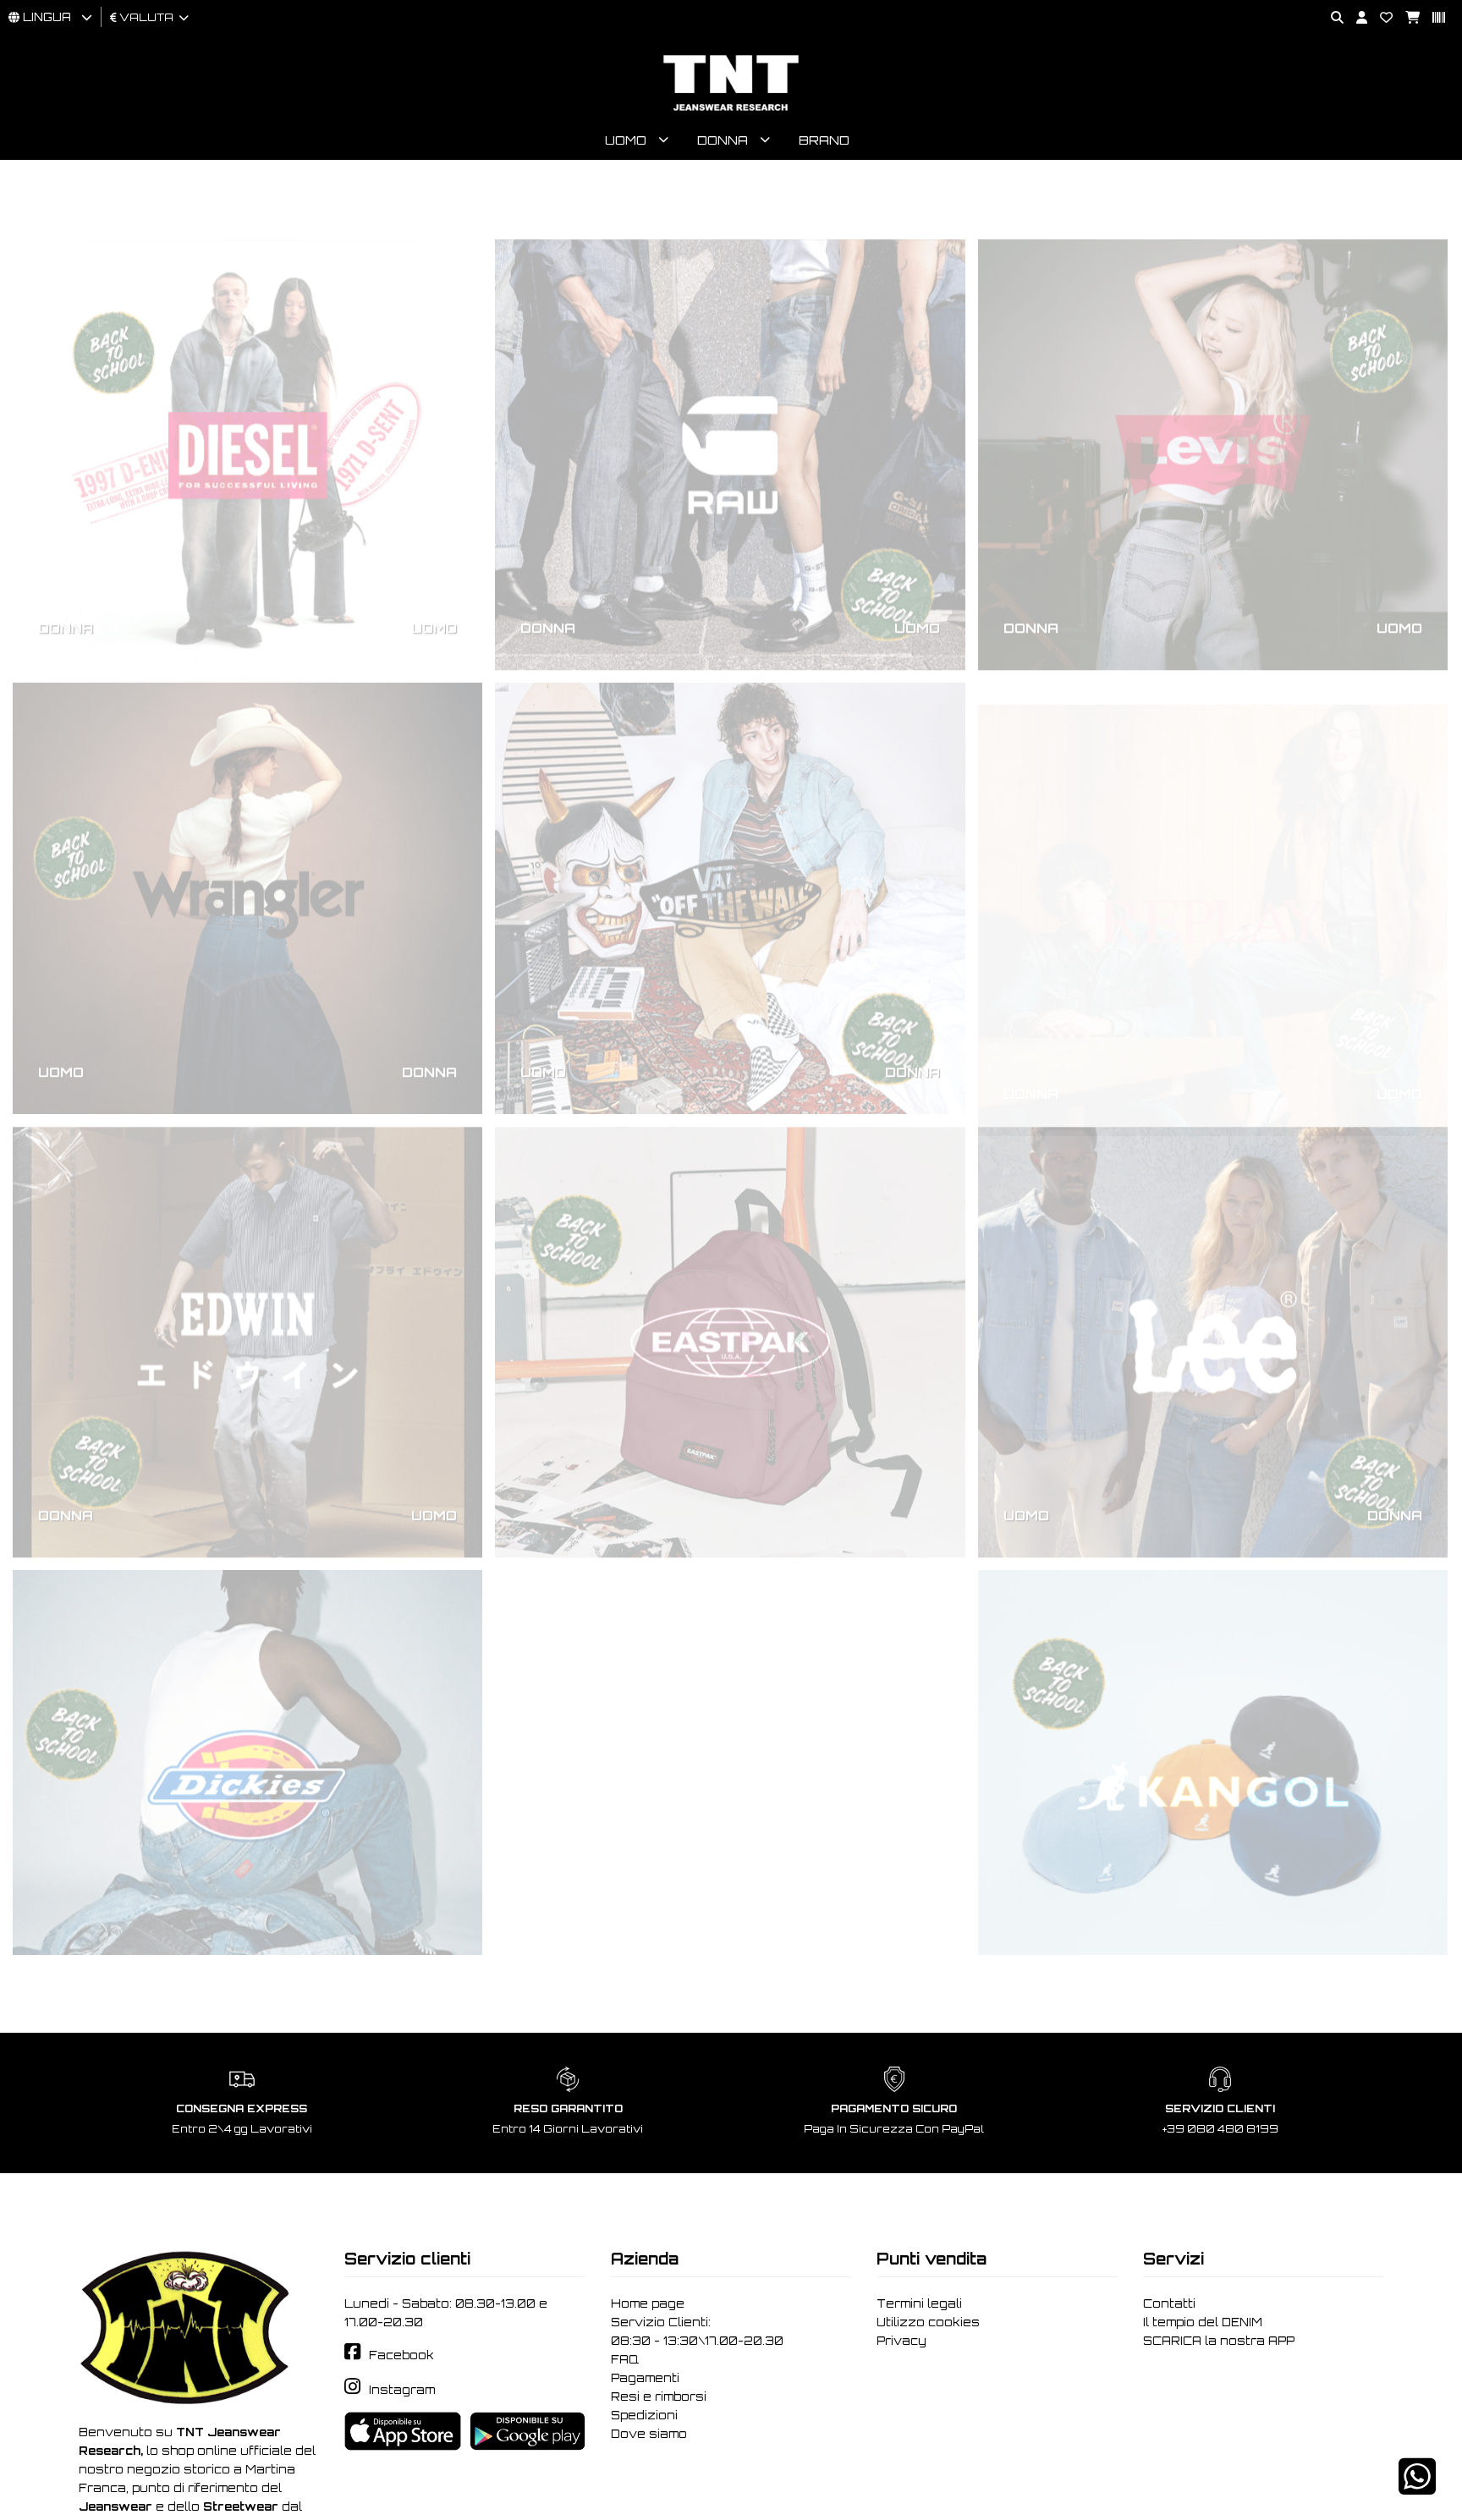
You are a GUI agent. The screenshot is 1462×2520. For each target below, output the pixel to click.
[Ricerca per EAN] (1432, 18)
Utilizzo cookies (928, 2322)
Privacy (901, 2341)
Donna (723, 140)
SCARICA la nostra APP (1219, 2341)
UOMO (434, 568)
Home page (648, 2303)
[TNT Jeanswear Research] (731, 110)
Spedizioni (644, 2415)
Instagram (402, 2390)
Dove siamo (649, 2434)
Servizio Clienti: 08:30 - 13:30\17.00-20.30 (697, 2331)
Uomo (626, 140)
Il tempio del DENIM (1203, 2322)
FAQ (625, 2359)
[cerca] (1331, 18)
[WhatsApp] (1417, 2487)
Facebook (401, 2355)
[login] (1355, 18)
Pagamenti (645, 2378)
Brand (824, 140)
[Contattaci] (1380, 18)
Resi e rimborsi (659, 2396)
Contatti (1169, 2303)
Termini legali (919, 2303)
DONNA (66, 568)
